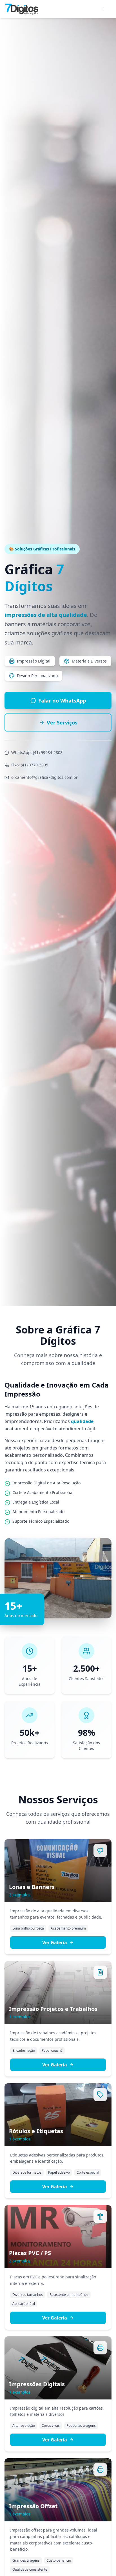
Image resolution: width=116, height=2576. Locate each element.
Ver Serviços (62, 722)
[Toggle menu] (106, 9)
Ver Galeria (55, 1942)
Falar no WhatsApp (62, 701)
